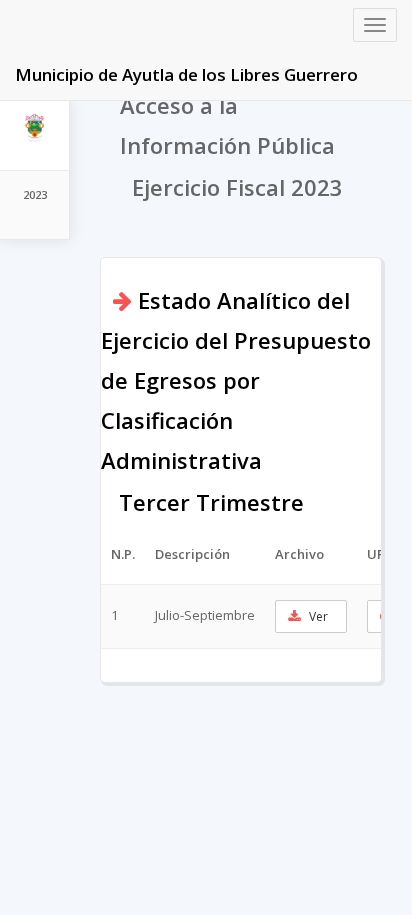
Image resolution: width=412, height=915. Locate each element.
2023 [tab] (35, 194)
